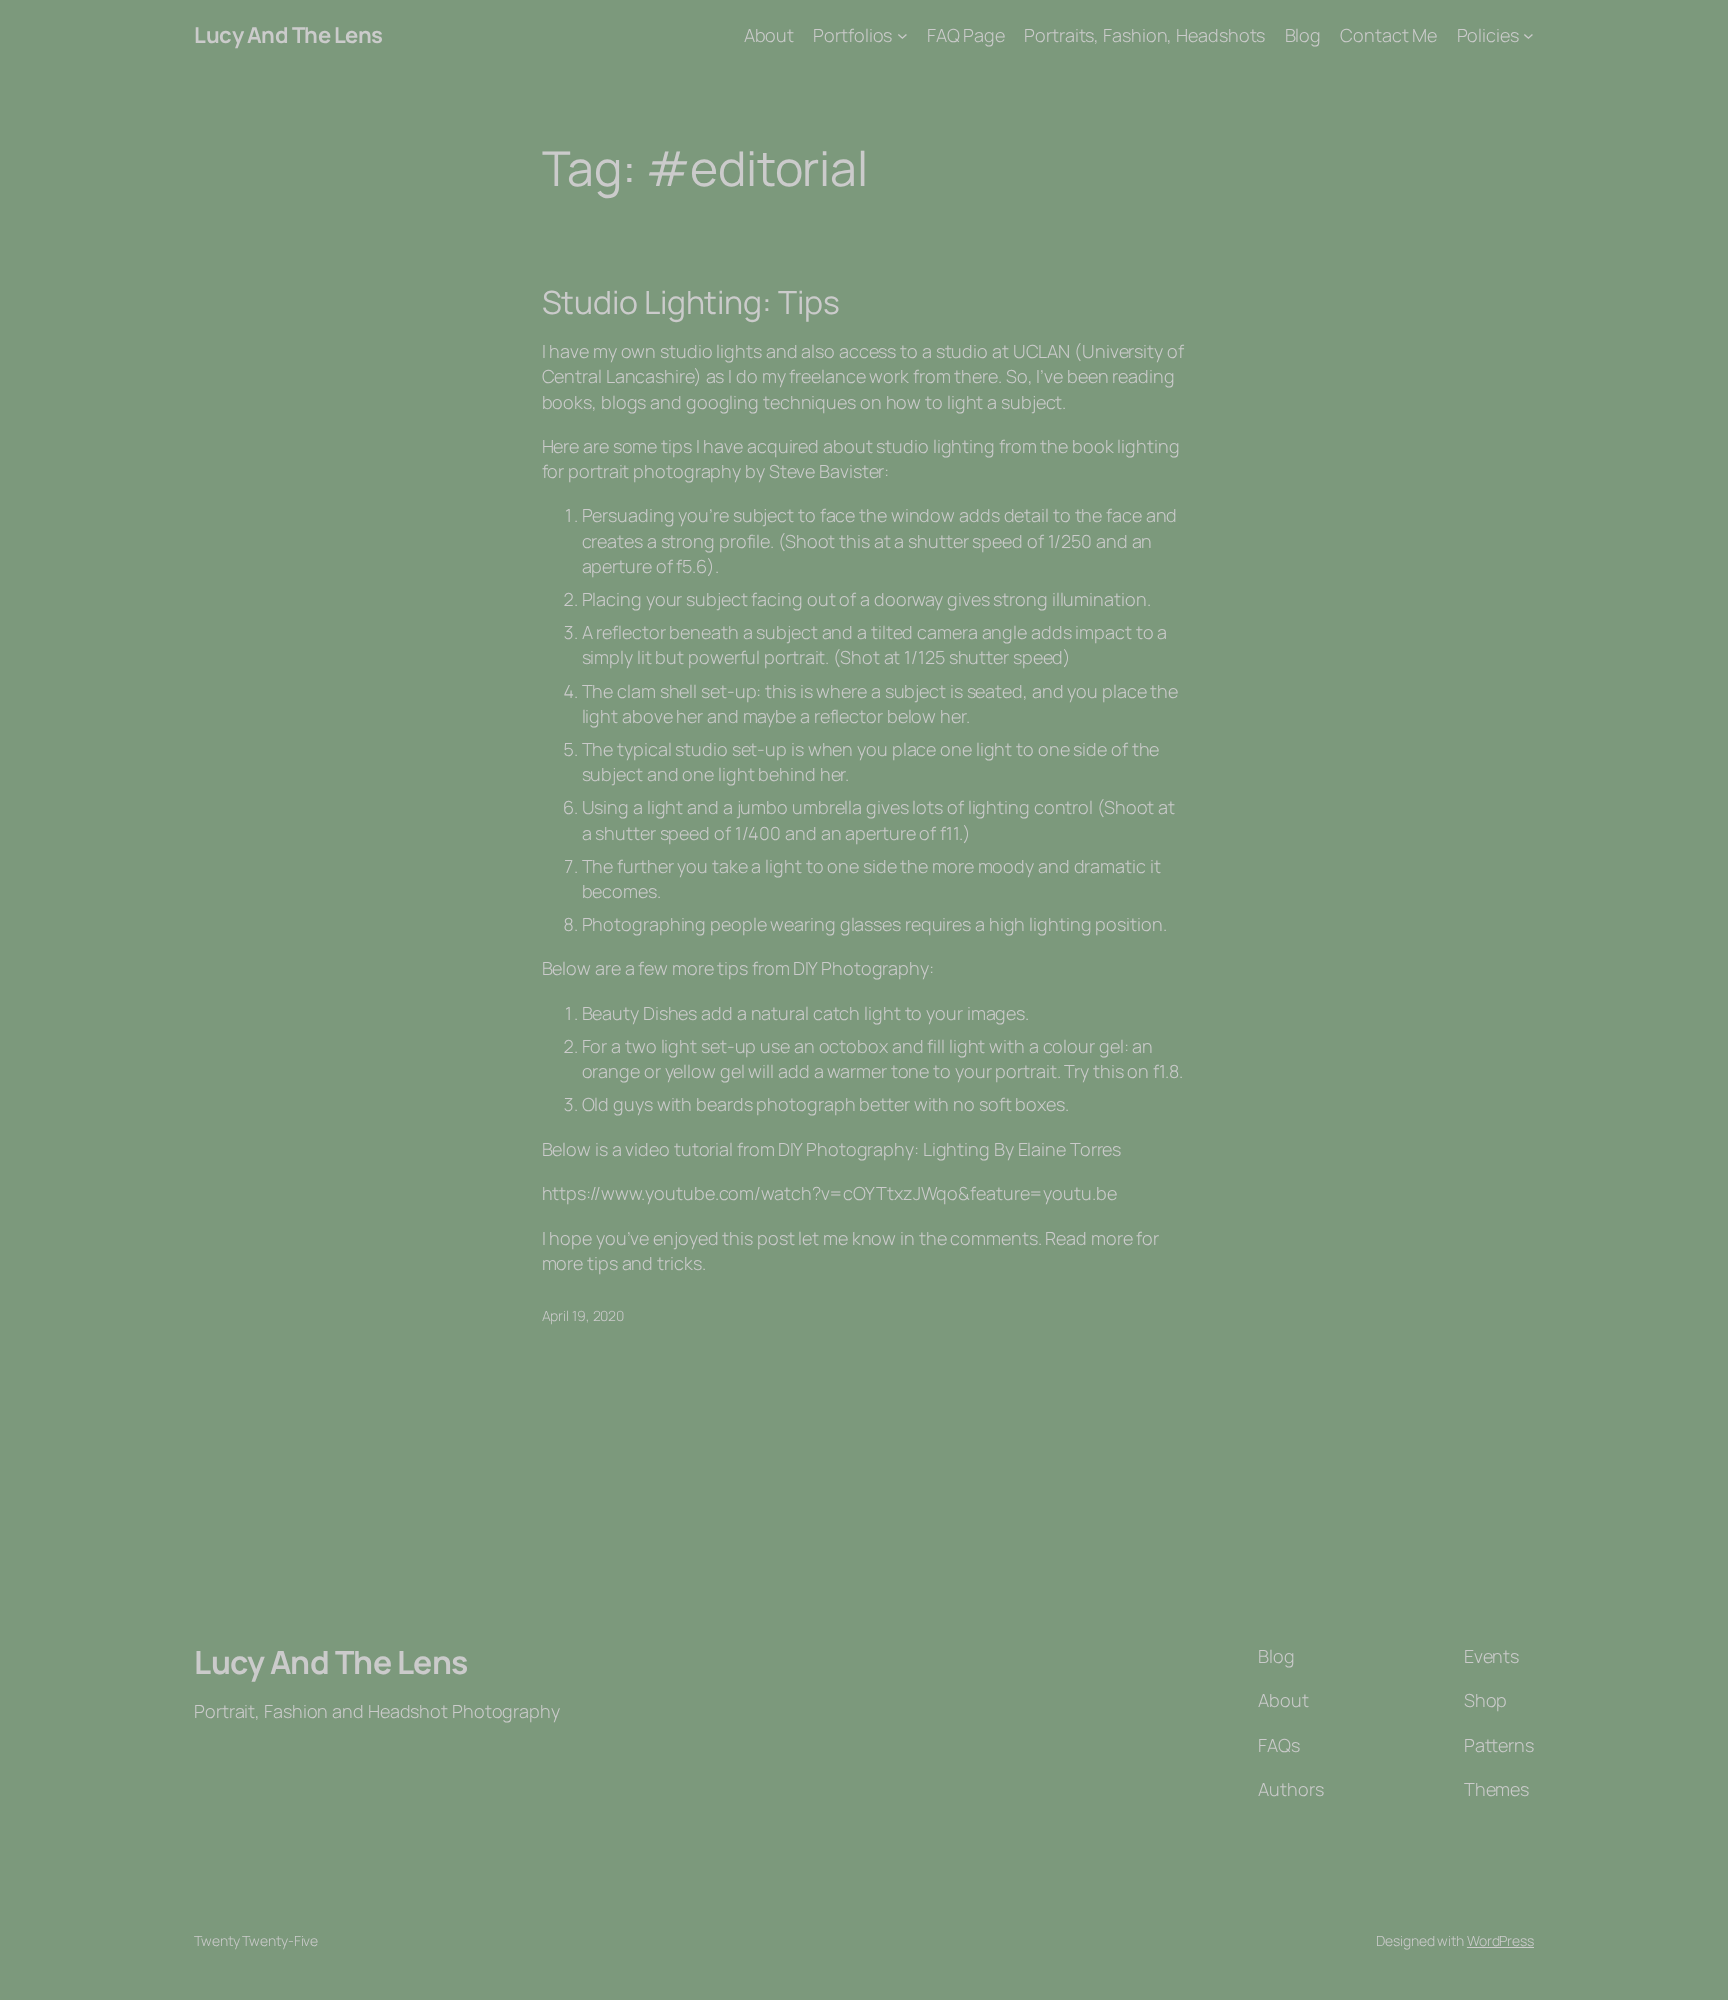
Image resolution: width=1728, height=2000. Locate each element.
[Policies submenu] (1528, 35)
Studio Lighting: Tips (691, 302)
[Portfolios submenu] (902, 35)
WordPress (1500, 1940)
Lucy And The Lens (288, 35)
